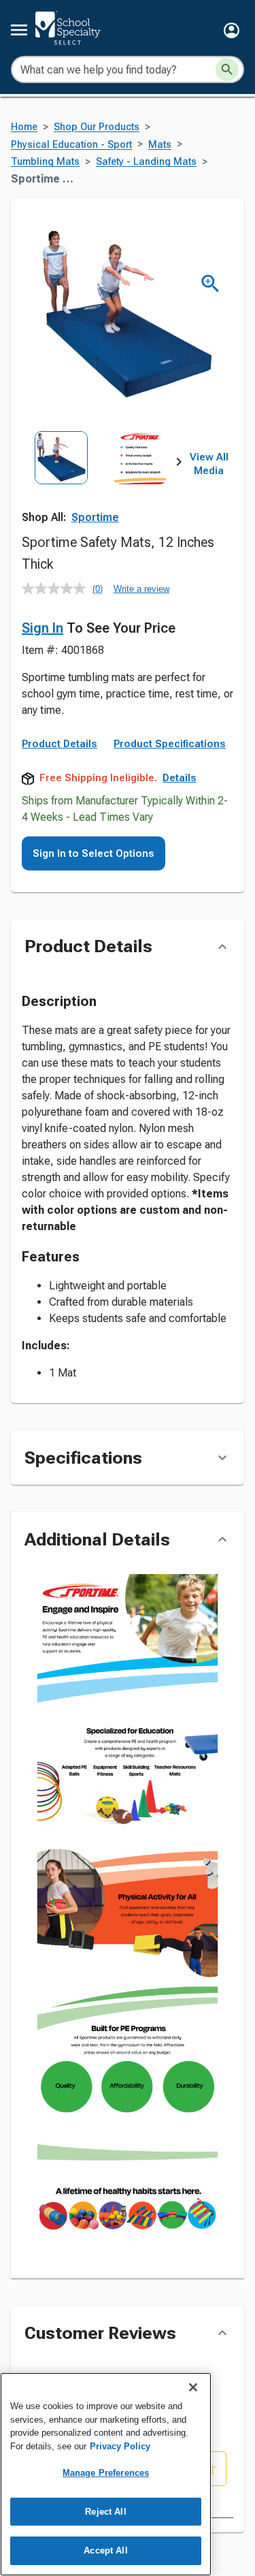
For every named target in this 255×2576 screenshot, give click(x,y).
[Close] (193, 2387)
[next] (179, 465)
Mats (160, 145)
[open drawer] (19, 30)
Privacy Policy (120, 2446)
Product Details (60, 744)
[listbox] (100, 480)
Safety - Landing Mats (146, 162)
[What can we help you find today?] (227, 69)
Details (180, 778)
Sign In (42, 628)
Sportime (95, 517)
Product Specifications (170, 744)
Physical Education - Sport (71, 145)
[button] (232, 30)
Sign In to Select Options (93, 853)
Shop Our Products (97, 127)
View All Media (209, 464)
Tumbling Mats (45, 162)
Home (24, 127)
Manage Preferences (106, 2473)
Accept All (105, 2550)
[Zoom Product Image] (210, 284)
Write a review (141, 589)
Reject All (105, 2512)
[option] (61, 480)
